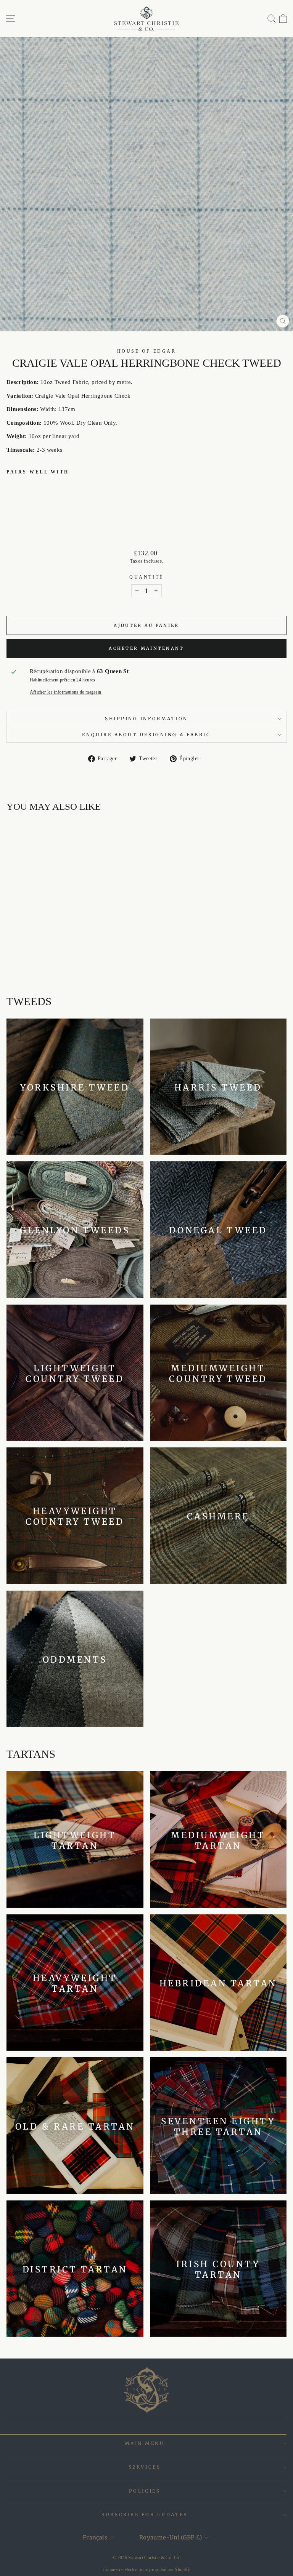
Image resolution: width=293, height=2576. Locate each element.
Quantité (146, 577)
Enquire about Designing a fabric (146, 735)
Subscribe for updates (144, 2514)
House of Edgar (146, 351)
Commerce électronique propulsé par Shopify (146, 2570)
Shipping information (146, 719)
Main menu (145, 2443)
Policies (145, 2491)
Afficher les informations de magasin (66, 692)
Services (145, 2467)
